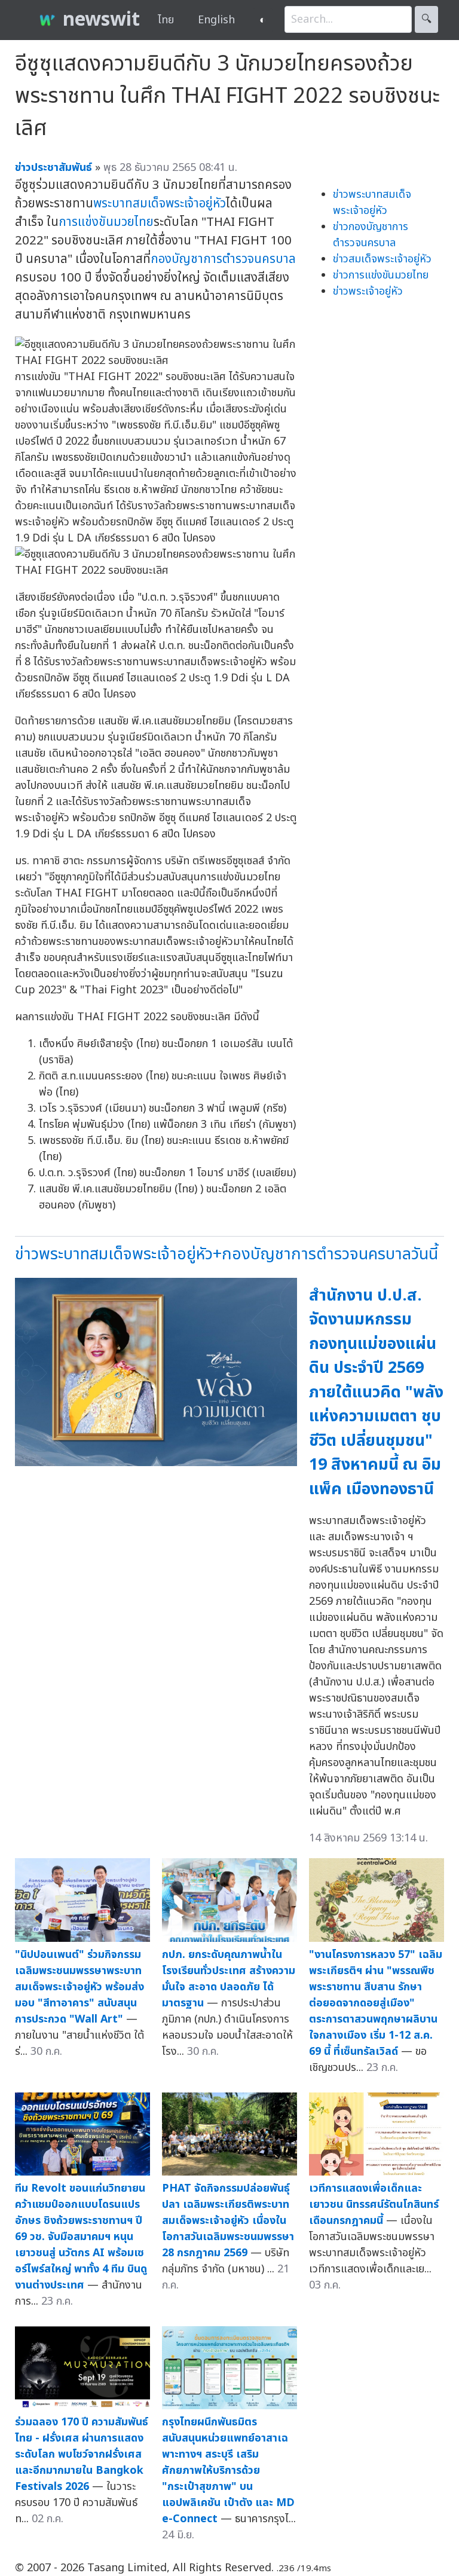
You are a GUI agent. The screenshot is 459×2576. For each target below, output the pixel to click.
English (216, 20)
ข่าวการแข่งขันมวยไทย (381, 275)
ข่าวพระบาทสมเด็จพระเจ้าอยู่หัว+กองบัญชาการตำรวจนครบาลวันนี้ (227, 1254)
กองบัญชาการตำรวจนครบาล (223, 259)
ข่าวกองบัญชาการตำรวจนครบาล (371, 235)
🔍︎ (426, 19)
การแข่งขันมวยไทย (106, 222)
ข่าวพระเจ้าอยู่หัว (368, 291)
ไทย (166, 20)
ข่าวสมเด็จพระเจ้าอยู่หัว (382, 259)
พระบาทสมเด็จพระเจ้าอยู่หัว (160, 204)
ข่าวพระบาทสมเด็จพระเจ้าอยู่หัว (372, 203)
